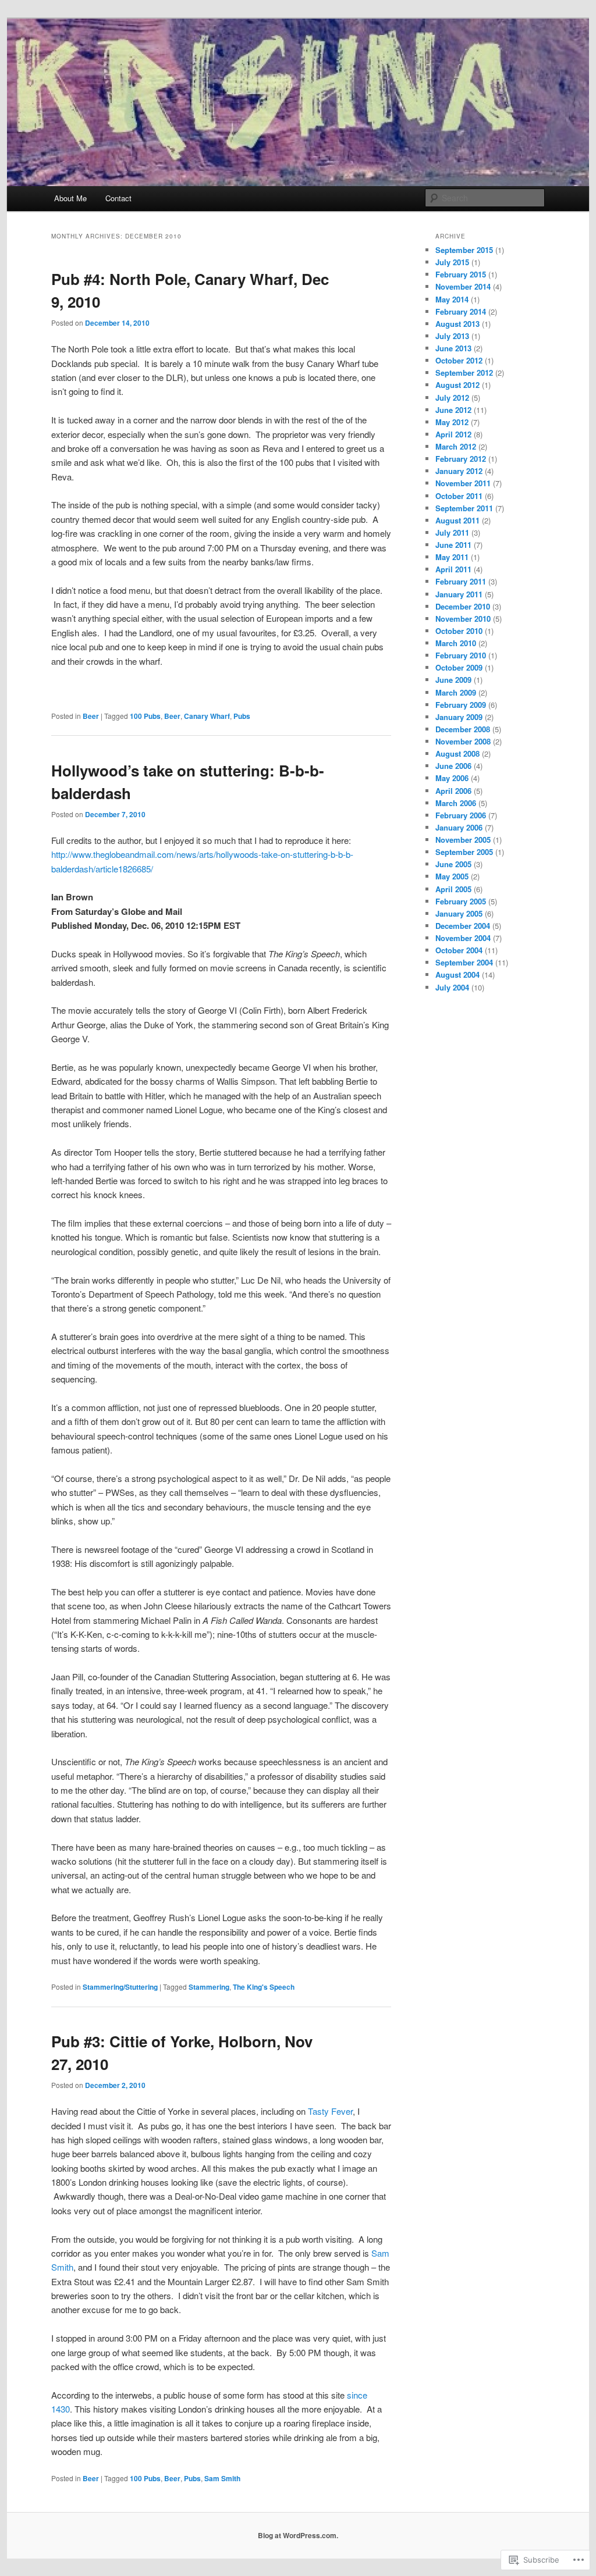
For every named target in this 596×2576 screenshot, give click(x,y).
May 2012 (452, 422)
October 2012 (459, 360)
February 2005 (461, 901)
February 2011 (461, 581)
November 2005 (463, 840)
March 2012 (456, 446)
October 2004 (459, 950)
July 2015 (452, 262)
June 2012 (453, 410)
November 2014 (463, 286)
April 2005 (453, 889)
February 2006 (461, 815)
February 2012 (461, 459)
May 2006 (452, 778)
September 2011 (464, 508)
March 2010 (456, 643)
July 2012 (452, 398)
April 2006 (453, 791)
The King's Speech (264, 1987)
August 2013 (457, 324)
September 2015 (464, 250)
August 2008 (457, 753)
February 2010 (461, 655)
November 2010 (463, 619)
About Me (70, 198)
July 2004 (452, 987)
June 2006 (453, 766)
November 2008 (463, 741)
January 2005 (459, 913)
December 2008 (463, 729)
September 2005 (464, 852)
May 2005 (452, 876)
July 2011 (452, 532)
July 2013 (452, 336)
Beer (91, 716)
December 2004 (463, 926)
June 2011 (453, 545)
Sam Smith (222, 2478)
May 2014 (452, 299)
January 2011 (459, 594)
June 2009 (453, 680)
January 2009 (459, 717)
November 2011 (463, 483)
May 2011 (452, 557)
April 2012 (453, 434)
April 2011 (453, 569)
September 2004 (464, 962)
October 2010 (459, 631)
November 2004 (463, 938)
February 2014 (461, 311)
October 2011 (459, 496)
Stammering (209, 1987)
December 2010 (463, 606)
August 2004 (457, 975)
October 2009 (459, 667)
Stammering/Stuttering (120, 1987)
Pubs (242, 716)
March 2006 (456, 803)
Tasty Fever (330, 2111)
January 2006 (459, 827)
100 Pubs (145, 716)
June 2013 (453, 348)
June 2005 (453, 864)
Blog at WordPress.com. (298, 2535)
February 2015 (461, 274)
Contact (118, 198)
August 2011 (457, 520)
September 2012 (464, 373)
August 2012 (457, 385)
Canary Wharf (207, 716)
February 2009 (461, 705)
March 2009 (456, 692)
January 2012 (459, 471)
